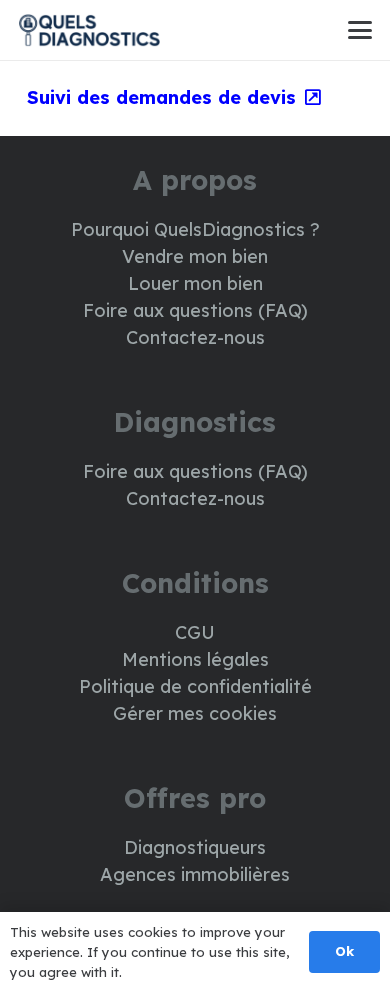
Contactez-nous (195, 337)
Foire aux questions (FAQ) (195, 310)
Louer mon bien (195, 283)
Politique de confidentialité (195, 686)
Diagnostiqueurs (195, 847)
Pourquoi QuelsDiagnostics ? (195, 229)
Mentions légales (195, 659)
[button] (360, 30)
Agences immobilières (195, 874)
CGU (195, 632)
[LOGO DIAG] (89, 30)
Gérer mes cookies (195, 713)
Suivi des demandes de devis (161, 97)
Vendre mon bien (195, 256)
